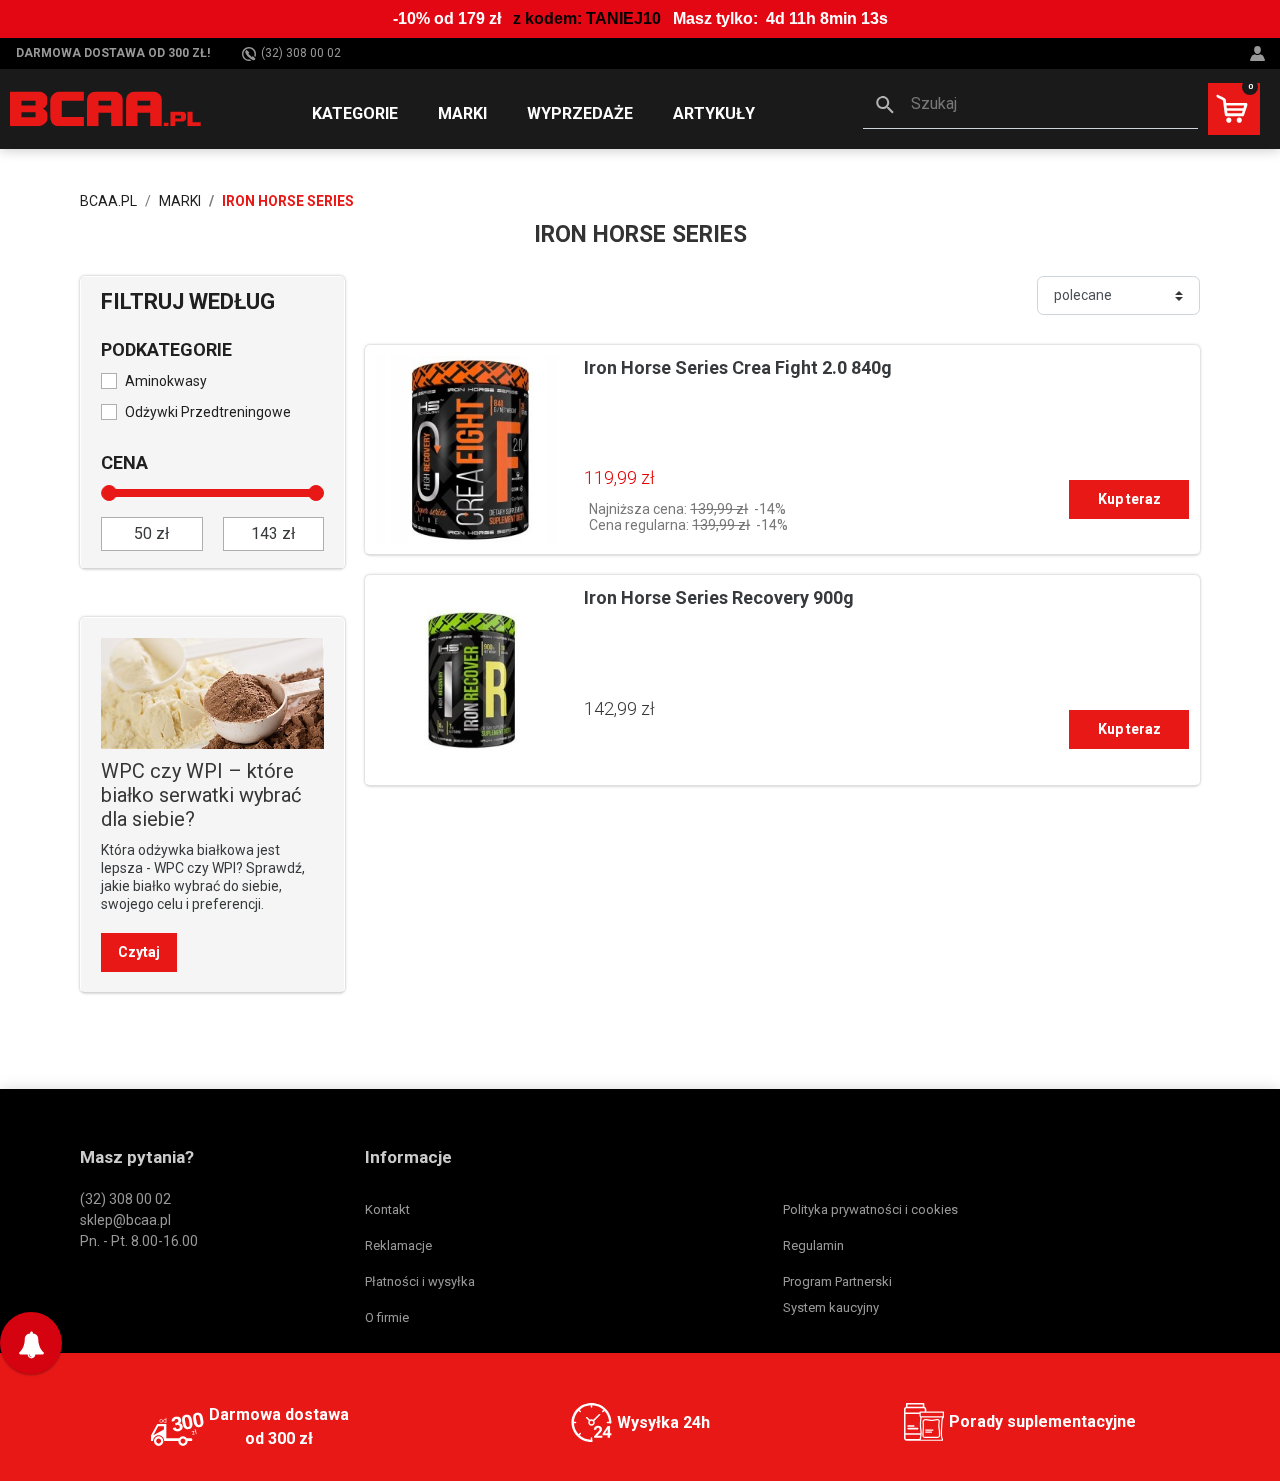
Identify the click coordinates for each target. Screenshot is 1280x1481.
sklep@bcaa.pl (125, 1220)
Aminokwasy (166, 381)
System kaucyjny (831, 1307)
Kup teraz (1129, 499)
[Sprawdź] (212, 692)
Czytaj (139, 952)
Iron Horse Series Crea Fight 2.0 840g (738, 367)
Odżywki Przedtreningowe (208, 412)
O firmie (387, 1317)
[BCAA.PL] (106, 108)
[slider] (109, 493)
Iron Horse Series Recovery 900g (719, 597)
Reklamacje (398, 1245)
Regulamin (813, 1245)
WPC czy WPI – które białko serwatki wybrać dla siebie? (201, 795)
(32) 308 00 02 (301, 53)
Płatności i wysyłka (420, 1281)
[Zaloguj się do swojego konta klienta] (1260, 53)
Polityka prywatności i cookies (870, 1209)
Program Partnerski (837, 1281)
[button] (1030, 106)
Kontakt (387, 1209)
